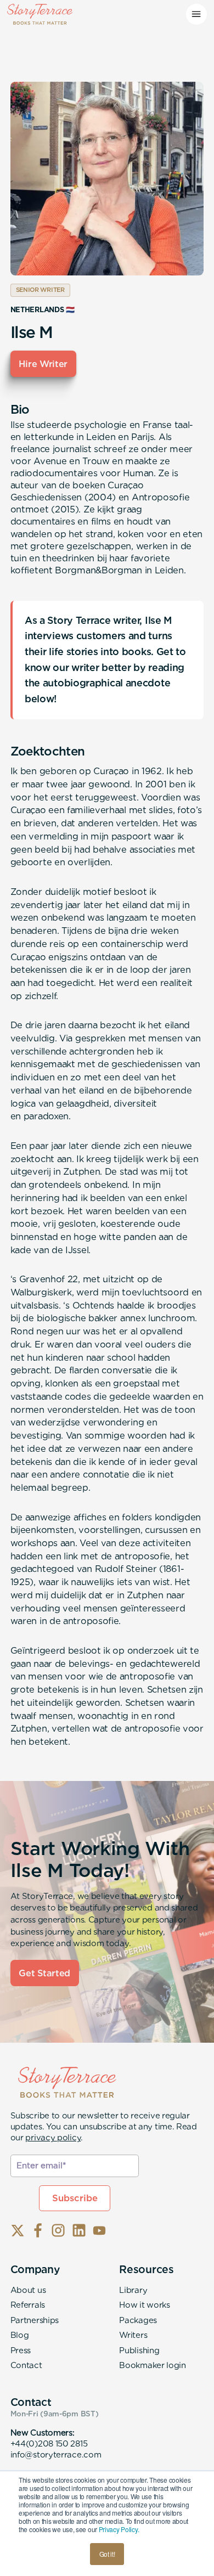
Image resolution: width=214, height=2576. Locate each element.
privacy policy (53, 2138)
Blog (20, 2335)
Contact (26, 2365)
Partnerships (35, 2320)
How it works (144, 2305)
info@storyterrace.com (56, 2455)
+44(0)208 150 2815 (49, 2444)
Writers (133, 2335)
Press (21, 2350)
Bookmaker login (153, 2365)
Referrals (28, 2305)
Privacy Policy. (119, 2529)
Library (133, 2290)
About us (28, 2290)
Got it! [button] (107, 2554)
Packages (138, 2320)
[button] (196, 14)
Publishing (139, 2350)
